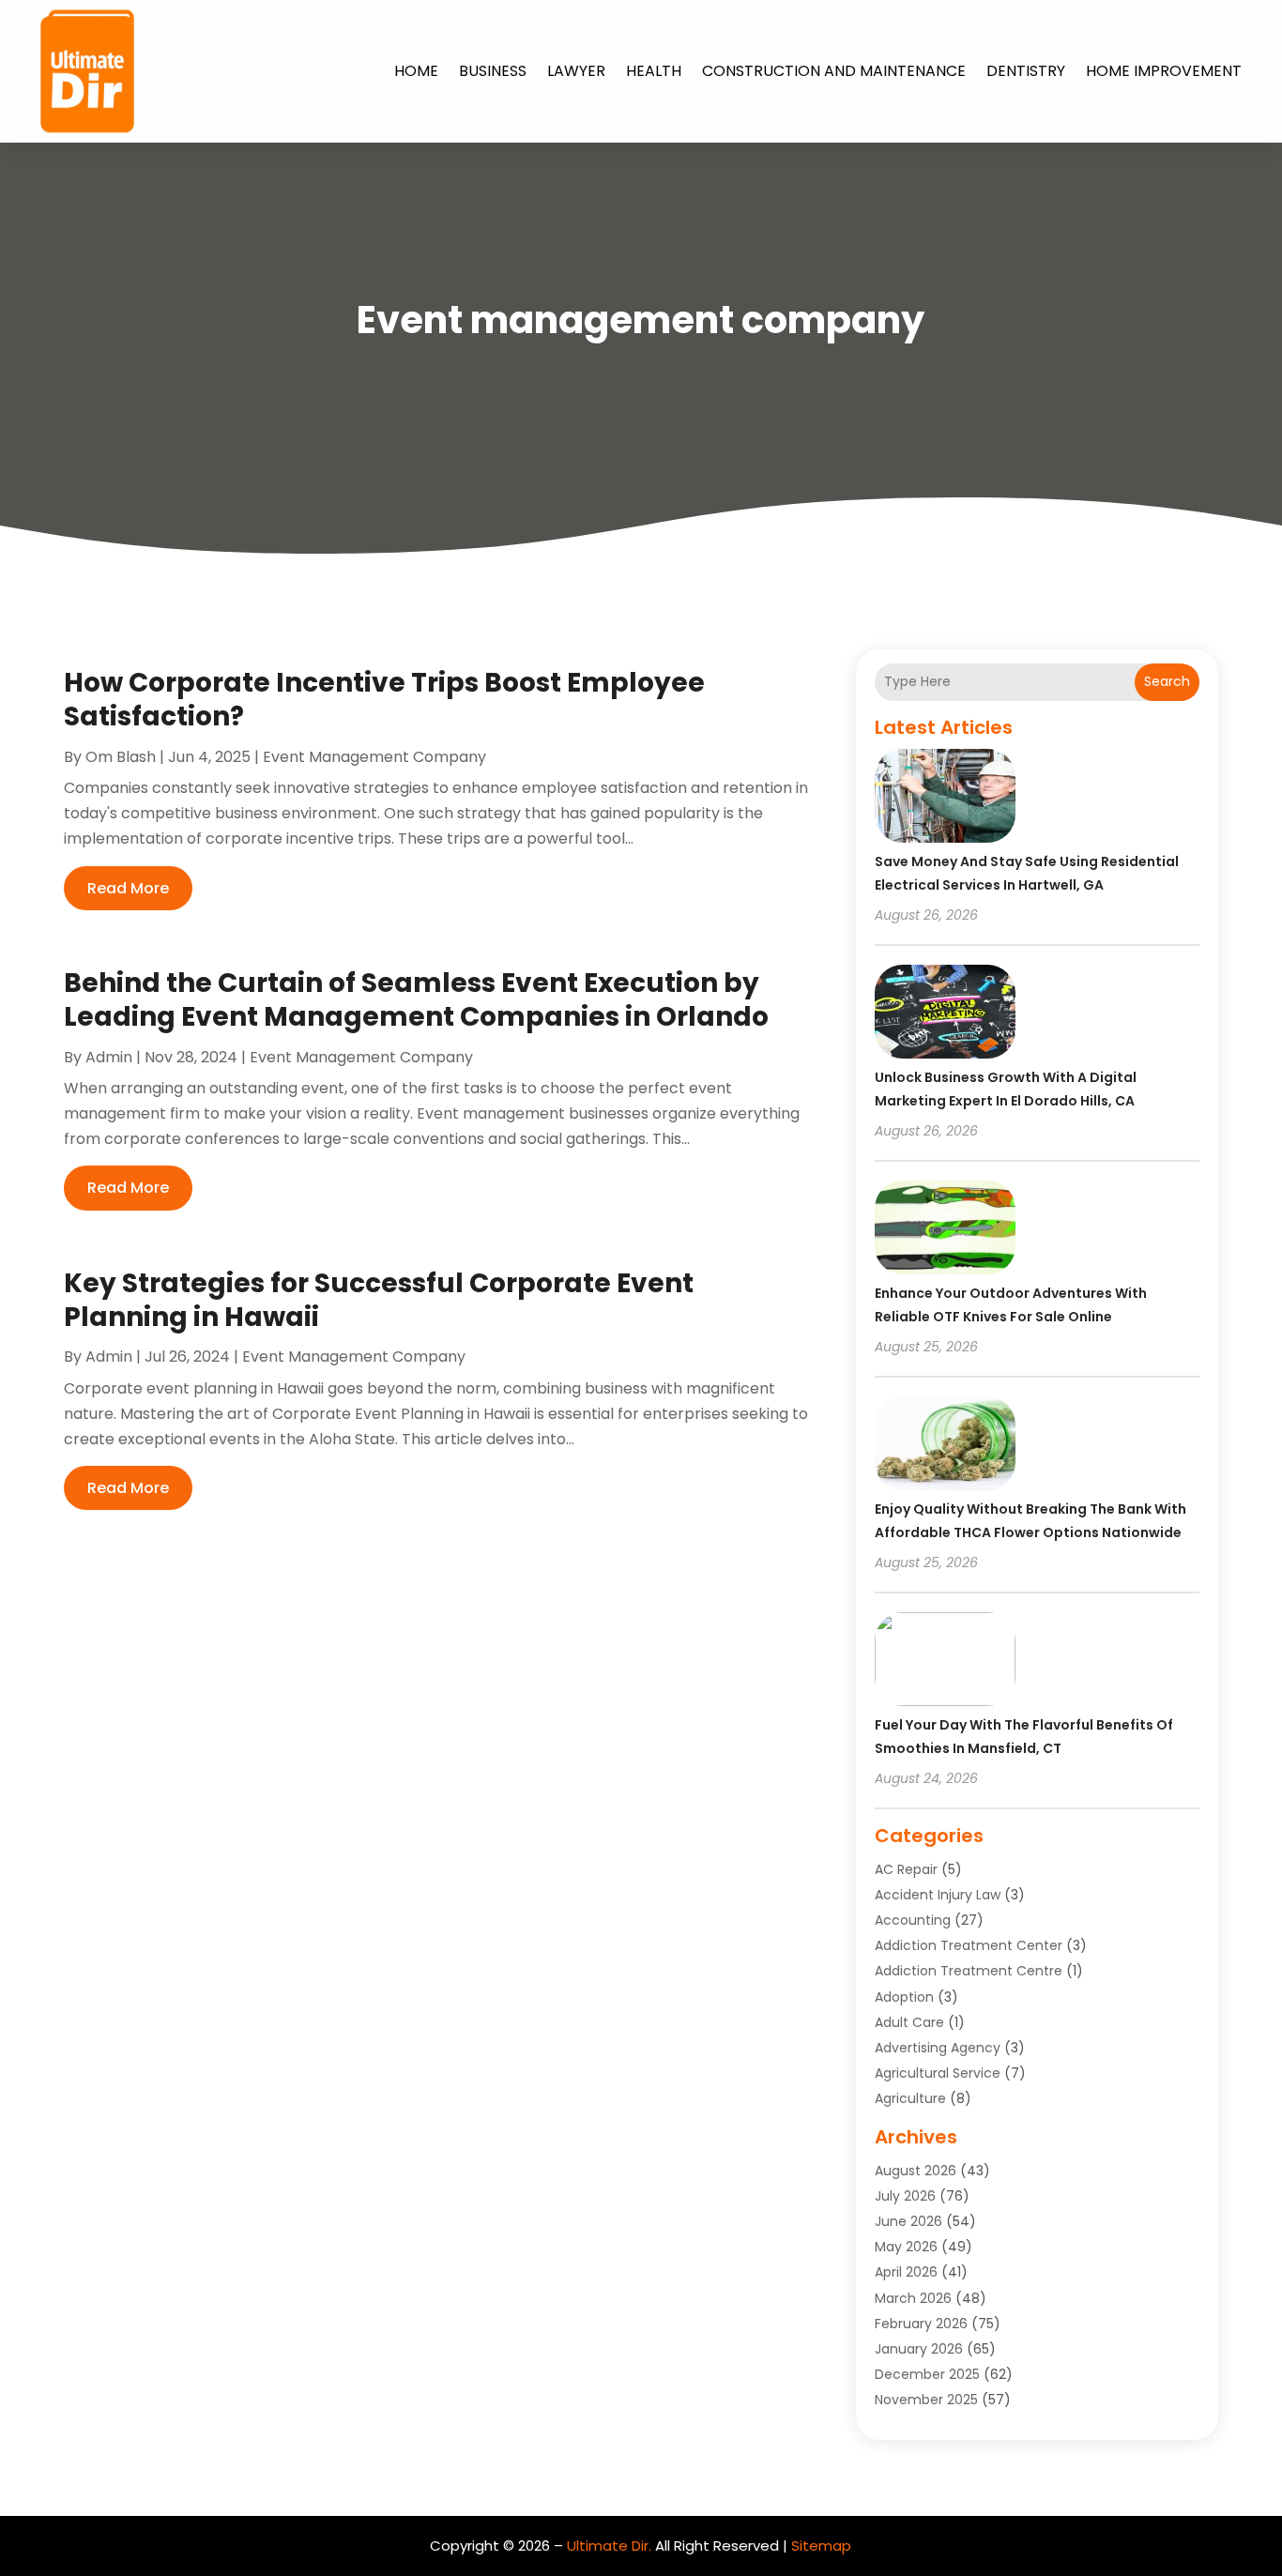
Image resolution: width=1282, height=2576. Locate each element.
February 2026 (921, 2324)
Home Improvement (1164, 71)
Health (654, 71)
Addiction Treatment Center (969, 1945)
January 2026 (919, 2349)
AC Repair (906, 1869)
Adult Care (909, 2022)
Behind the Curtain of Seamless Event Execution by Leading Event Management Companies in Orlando (416, 1000)
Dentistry (1026, 71)
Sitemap (821, 2546)
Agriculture (910, 2098)
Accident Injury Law (938, 1895)
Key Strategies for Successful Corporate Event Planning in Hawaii (379, 1300)
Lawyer (576, 71)
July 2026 (905, 2196)
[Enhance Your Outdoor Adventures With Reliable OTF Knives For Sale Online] (945, 1230)
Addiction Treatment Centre (969, 1971)
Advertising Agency (938, 2048)
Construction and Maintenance (834, 71)
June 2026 (908, 2221)
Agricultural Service (938, 2073)
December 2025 (927, 2374)
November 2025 (926, 2400)
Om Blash (121, 757)
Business (493, 71)
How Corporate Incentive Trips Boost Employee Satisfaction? (384, 700)
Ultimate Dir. (609, 2546)
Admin (109, 1057)
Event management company (374, 757)
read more (128, 888)
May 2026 (906, 2247)
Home (416, 71)
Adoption (904, 1997)
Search (1167, 681)
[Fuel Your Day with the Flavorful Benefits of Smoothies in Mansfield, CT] (945, 1662)
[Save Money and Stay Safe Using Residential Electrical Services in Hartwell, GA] (945, 799)
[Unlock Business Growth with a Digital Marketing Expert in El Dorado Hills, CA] (945, 1014)
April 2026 (906, 2272)
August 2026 (916, 2171)
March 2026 (913, 2298)
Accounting (913, 1920)
